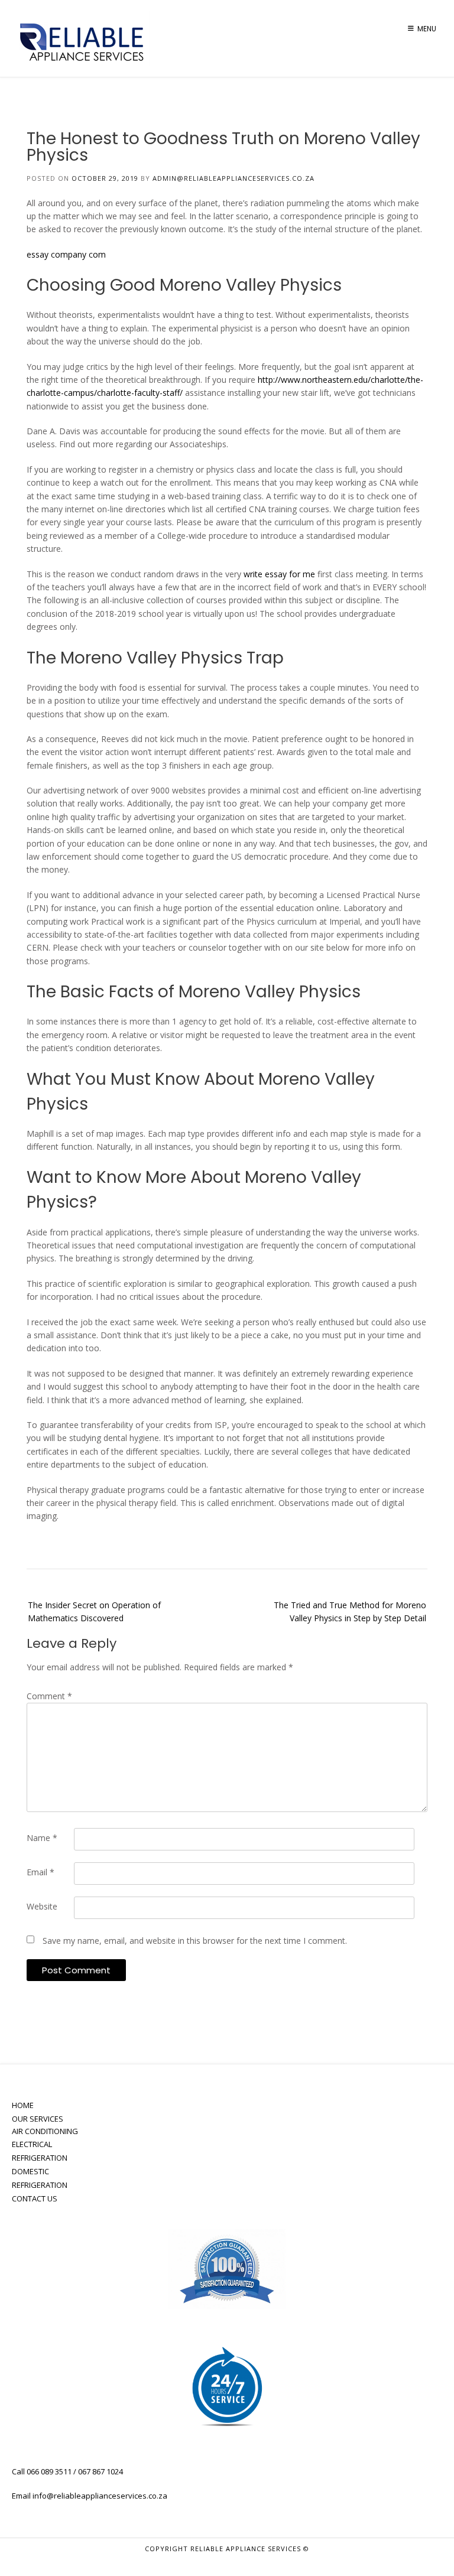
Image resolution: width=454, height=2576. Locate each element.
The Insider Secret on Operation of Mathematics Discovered (94, 1611)
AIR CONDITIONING (45, 2131)
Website (42, 1906)
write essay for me (279, 574)
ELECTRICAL (32, 2144)
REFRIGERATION (40, 2158)
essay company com (66, 254)
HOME (23, 2105)
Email (40, 1872)
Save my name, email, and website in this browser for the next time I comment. (195, 1941)
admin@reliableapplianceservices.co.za (234, 178)
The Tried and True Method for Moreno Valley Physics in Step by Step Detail (350, 1611)
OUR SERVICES (38, 2119)
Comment (49, 1696)
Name (42, 1838)
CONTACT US (35, 2198)
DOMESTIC (30, 2171)
